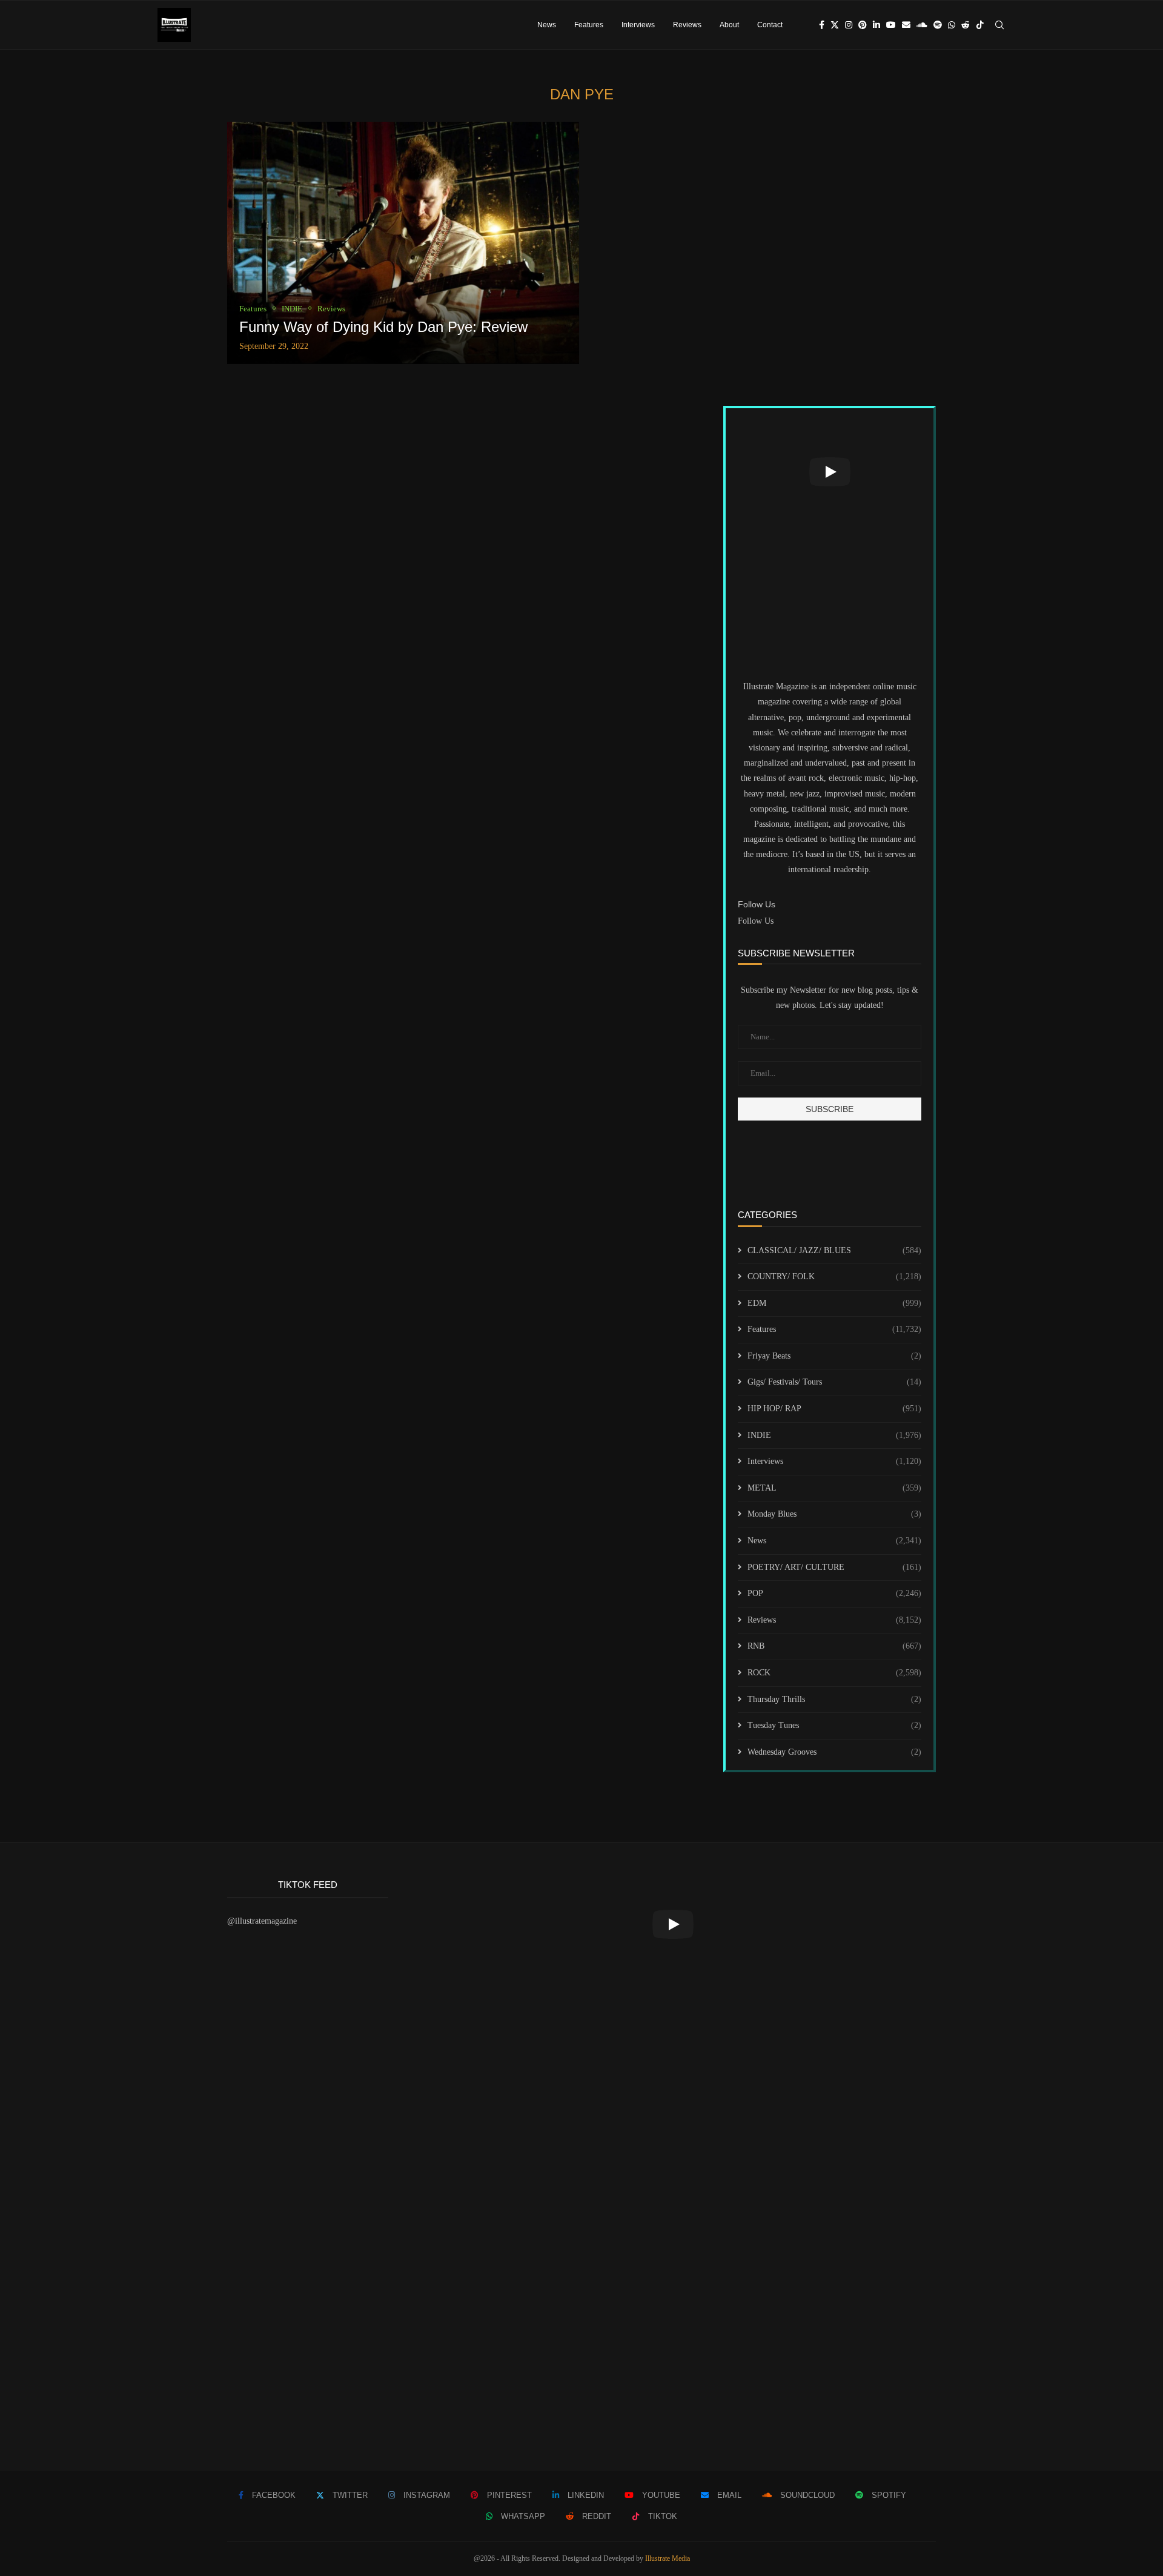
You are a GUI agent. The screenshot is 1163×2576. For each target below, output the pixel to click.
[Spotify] (938, 25)
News (547, 25)
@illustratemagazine (262, 1921)
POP (834, 1593)
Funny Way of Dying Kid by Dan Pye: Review (383, 327)
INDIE (834, 1435)
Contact (770, 25)
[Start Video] (830, 472)
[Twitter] (835, 25)
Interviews (638, 25)
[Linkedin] (876, 25)
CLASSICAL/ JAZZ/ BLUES (834, 1250)
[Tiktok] (980, 25)
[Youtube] (891, 25)
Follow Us (756, 921)
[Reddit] (966, 25)
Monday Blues (834, 1514)
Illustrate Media (668, 2558)
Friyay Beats (834, 1356)
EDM (834, 1303)
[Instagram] (849, 25)
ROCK (834, 1673)
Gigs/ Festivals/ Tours (834, 1382)
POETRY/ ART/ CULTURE (834, 1567)
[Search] (999, 25)
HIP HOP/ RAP (834, 1409)
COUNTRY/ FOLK (834, 1276)
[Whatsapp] (952, 25)
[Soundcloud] (922, 25)
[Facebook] (822, 25)
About (729, 25)
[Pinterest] (863, 25)
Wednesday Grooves (834, 1752)
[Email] (906, 25)
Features (589, 25)
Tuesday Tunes (834, 1725)
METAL (834, 1488)
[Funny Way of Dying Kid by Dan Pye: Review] (403, 243)
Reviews (687, 25)
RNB (834, 1646)
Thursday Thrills (834, 1699)
